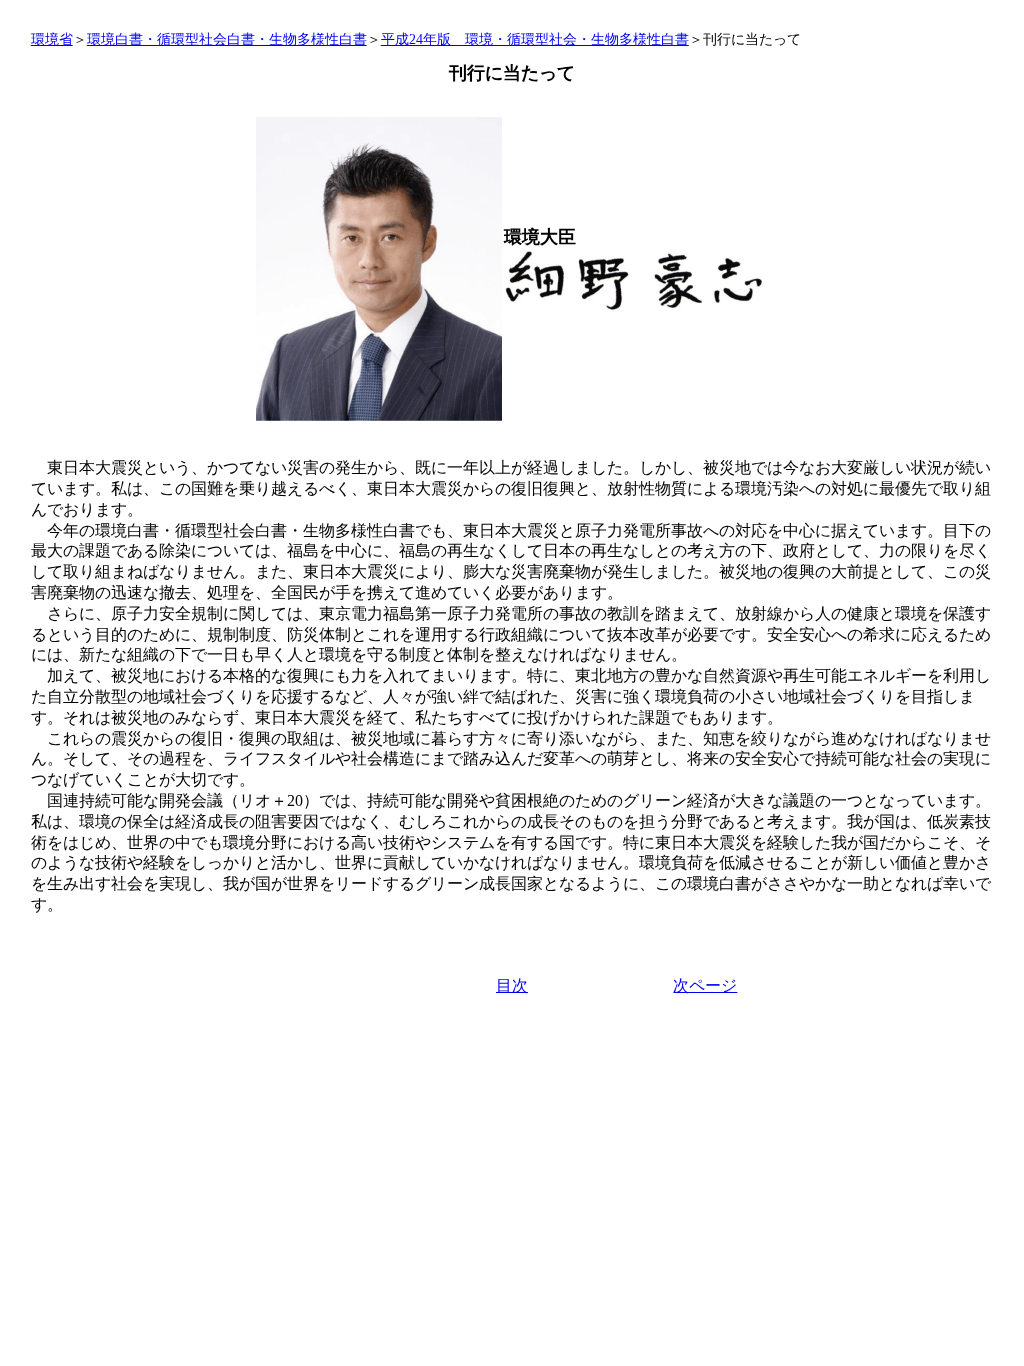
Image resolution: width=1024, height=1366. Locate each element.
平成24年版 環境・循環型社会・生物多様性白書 (535, 39)
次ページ (705, 985)
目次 (512, 985)
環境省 (52, 39)
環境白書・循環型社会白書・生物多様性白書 (227, 39)
